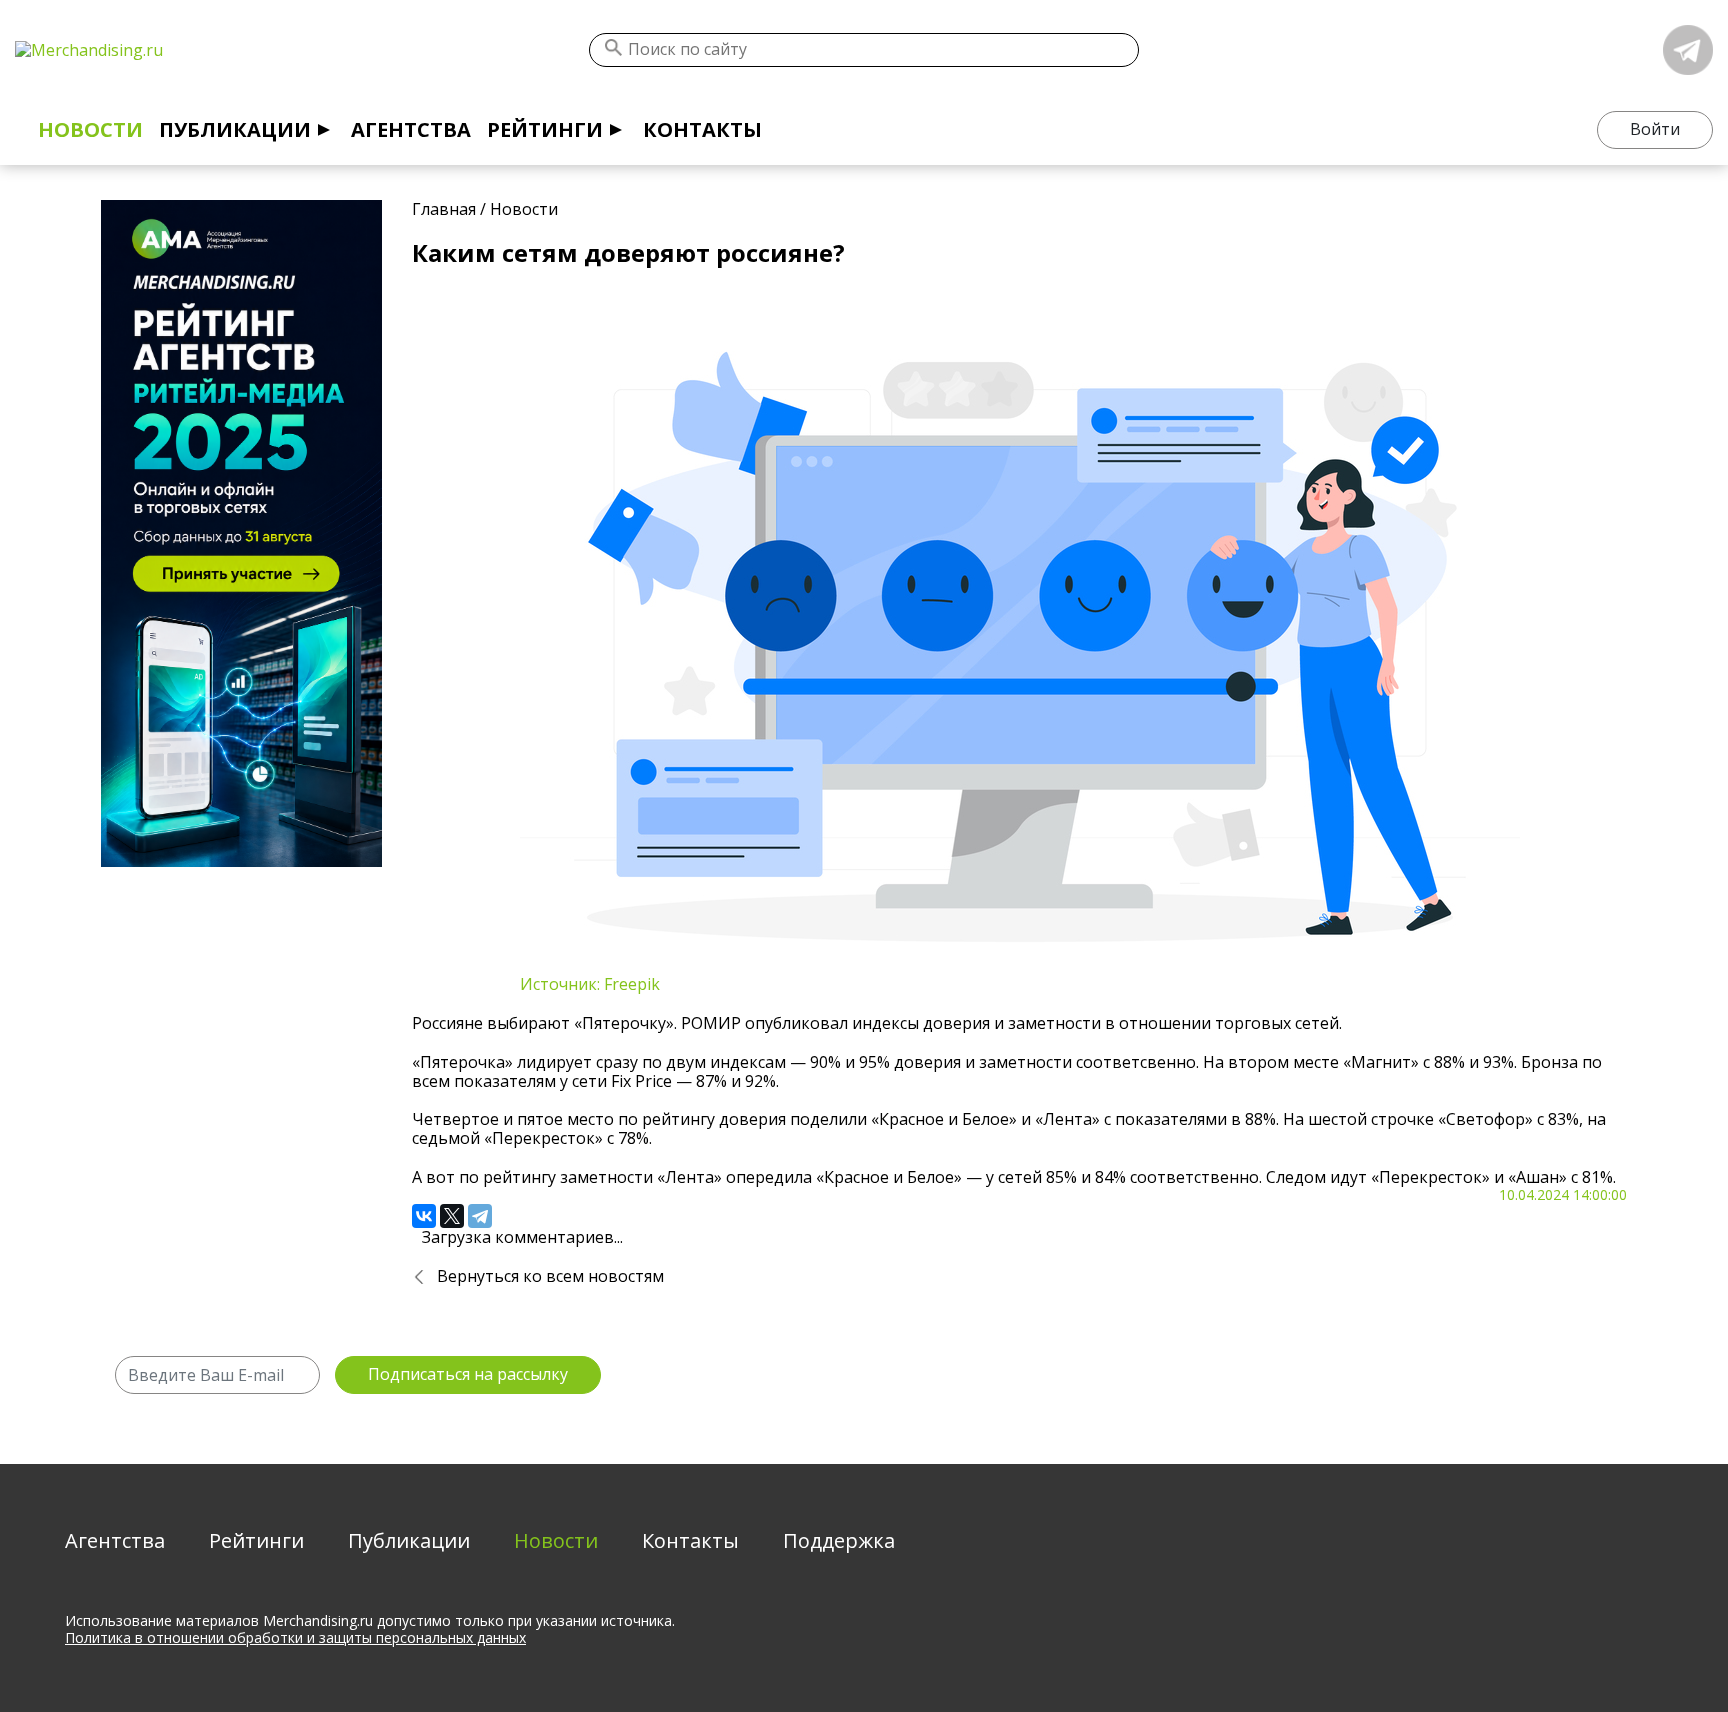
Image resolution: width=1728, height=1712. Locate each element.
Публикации (235, 129)
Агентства (411, 129)
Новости (90, 129)
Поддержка (839, 1540)
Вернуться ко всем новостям (550, 1276)
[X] (452, 1216)
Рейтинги (545, 129)
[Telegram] (480, 1216)
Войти (1655, 129)
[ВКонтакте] (424, 1216)
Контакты (702, 129)
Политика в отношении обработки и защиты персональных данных (295, 1637)
